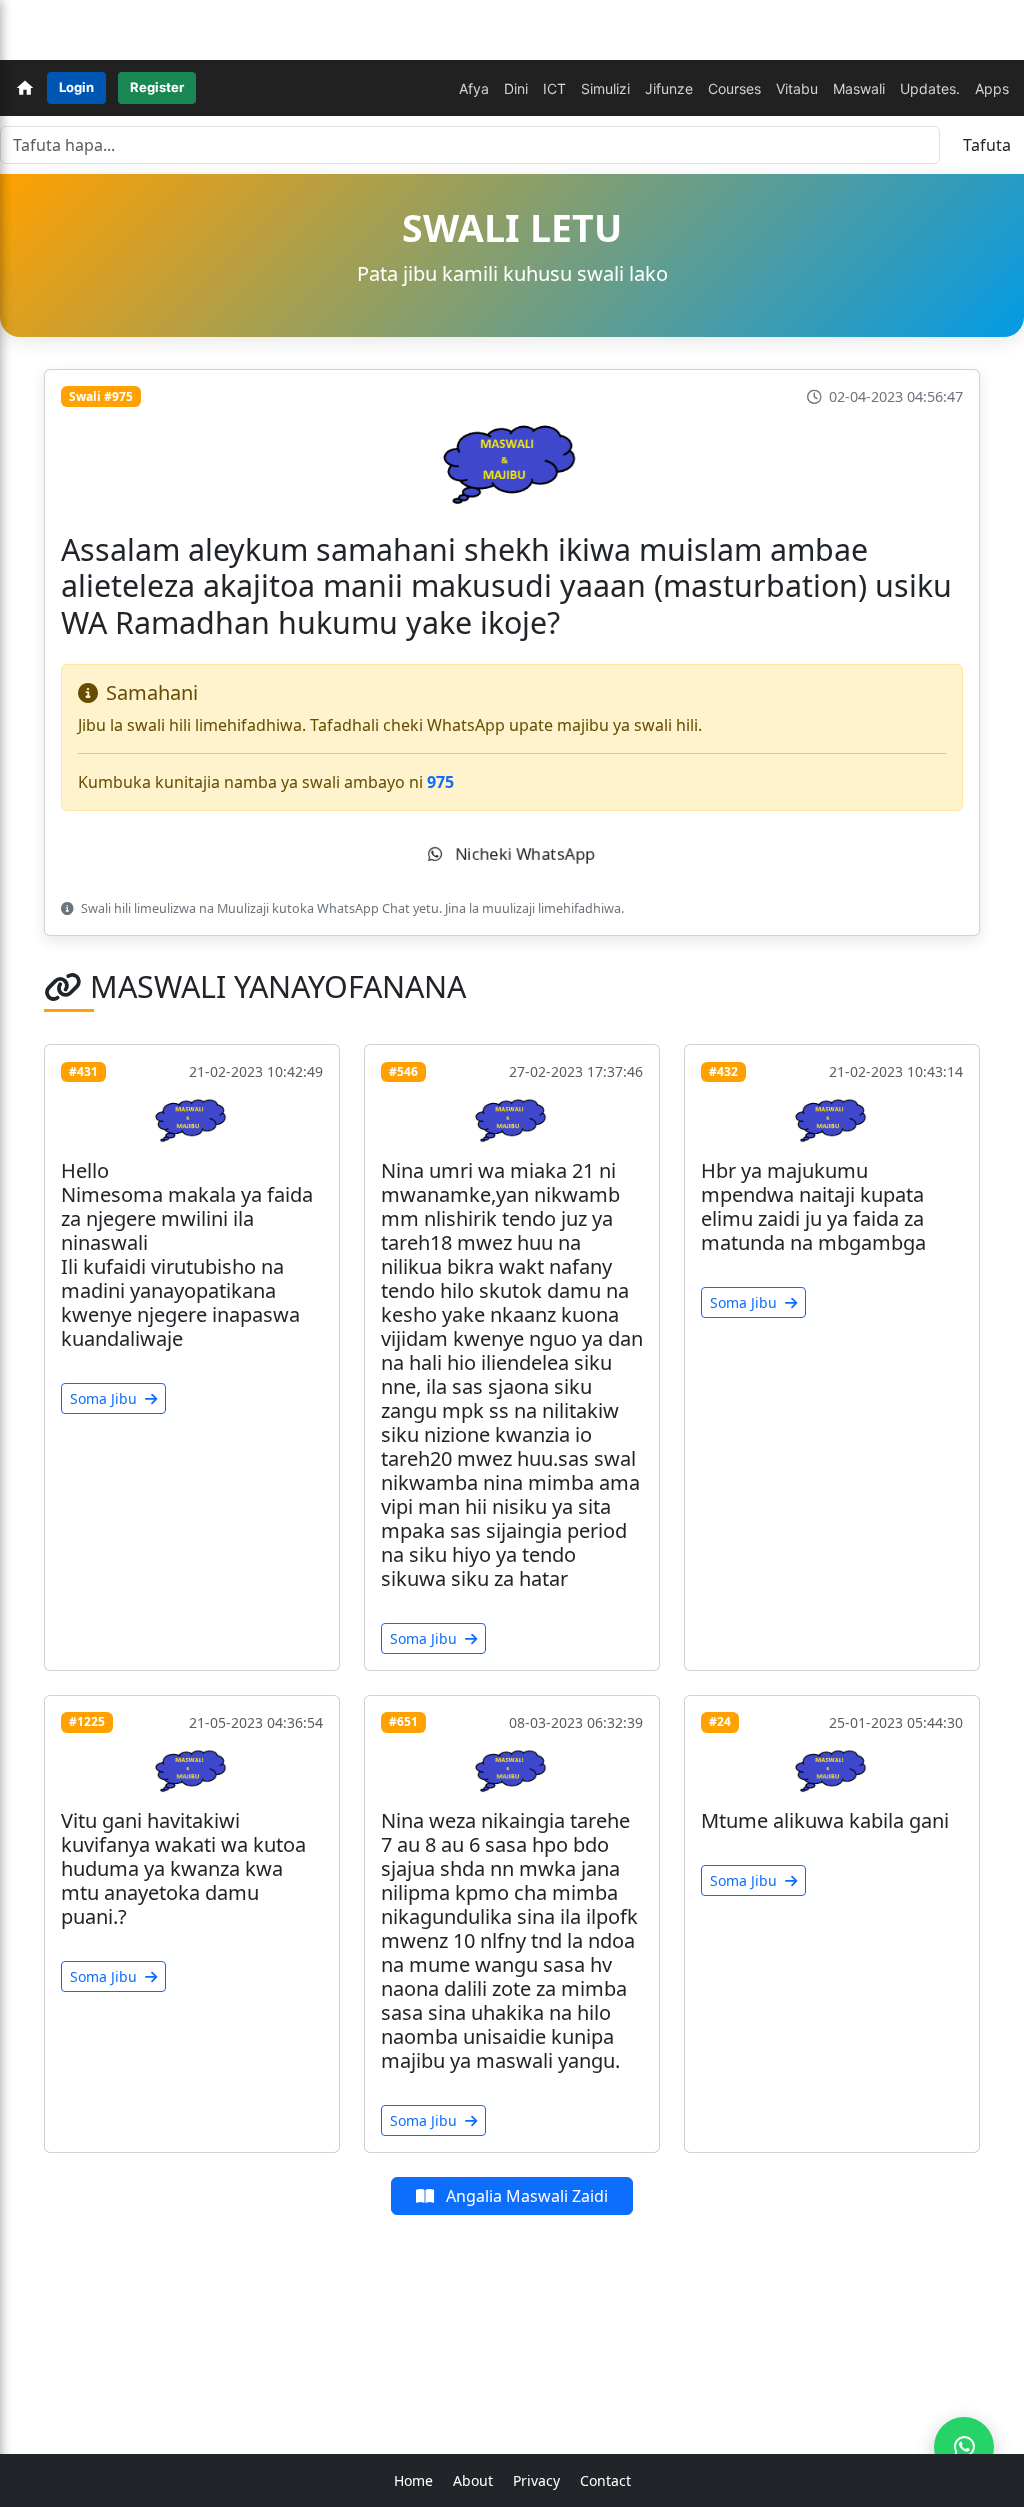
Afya (474, 88)
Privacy (536, 2480)
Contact (605, 2480)
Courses (734, 88)
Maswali (859, 88)
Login (76, 87)
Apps (992, 88)
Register (157, 87)
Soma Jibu (105, 1398)
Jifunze (669, 88)
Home (413, 2480)
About (473, 2480)
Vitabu (797, 88)
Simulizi (605, 88)
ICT (554, 88)
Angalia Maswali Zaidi (525, 2196)
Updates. (930, 88)
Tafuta (987, 145)
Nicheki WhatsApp (523, 854)
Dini (516, 88)
